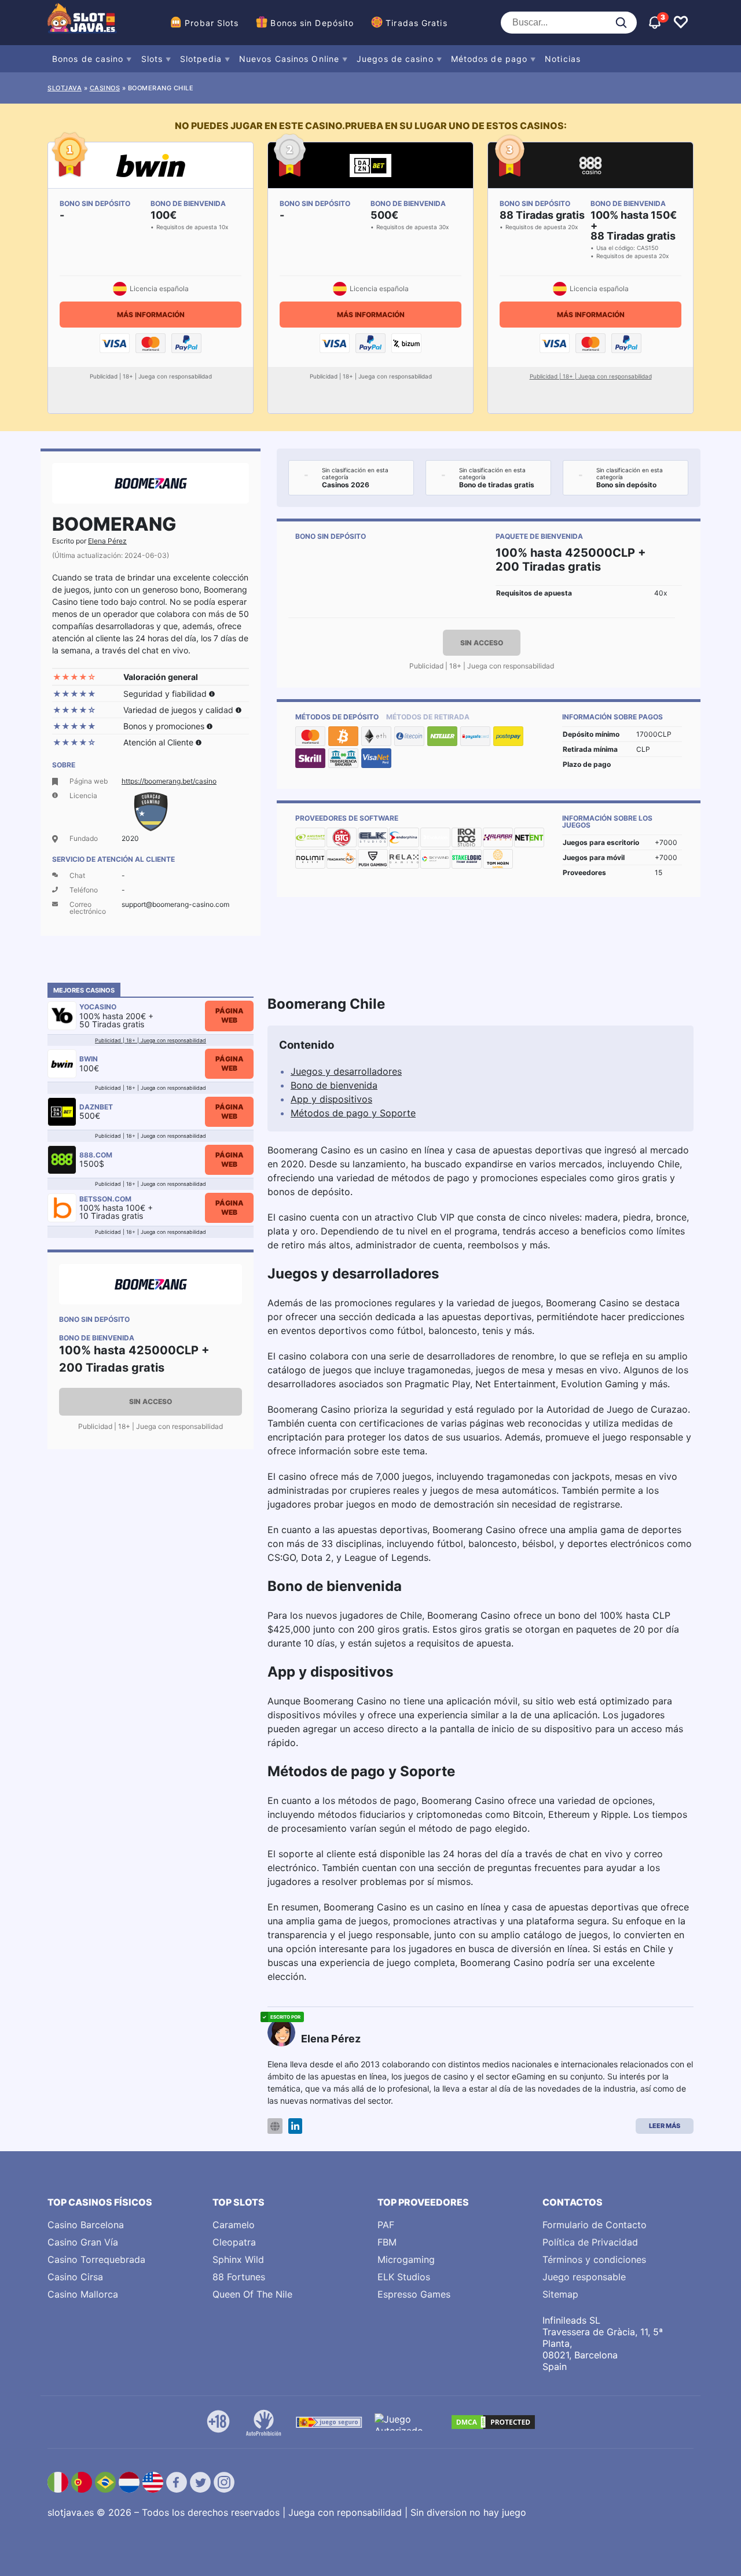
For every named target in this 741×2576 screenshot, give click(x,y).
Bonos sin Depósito (312, 23)
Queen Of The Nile (252, 2294)
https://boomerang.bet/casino (169, 781)
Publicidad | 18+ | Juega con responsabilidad (591, 376)
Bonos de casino (88, 59)
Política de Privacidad (590, 2242)
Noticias (563, 59)
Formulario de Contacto (595, 2225)
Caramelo (234, 2225)
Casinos (105, 88)
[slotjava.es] (82, 23)
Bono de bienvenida (334, 1085)
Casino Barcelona (86, 2225)
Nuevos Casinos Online (289, 59)
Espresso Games (414, 2294)
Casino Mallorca (83, 2294)
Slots (152, 59)
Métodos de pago (489, 59)
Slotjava (65, 88)
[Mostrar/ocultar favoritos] (681, 23)
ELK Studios (404, 2277)
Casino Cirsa (75, 2277)
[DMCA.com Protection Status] (493, 2422)
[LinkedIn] (295, 2126)
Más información (151, 315)
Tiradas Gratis (416, 23)
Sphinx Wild (238, 2259)
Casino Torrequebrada (96, 2259)
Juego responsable (584, 2277)
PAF (386, 2225)
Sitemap (560, 2294)
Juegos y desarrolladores (346, 1071)
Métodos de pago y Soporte (353, 1113)
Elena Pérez (107, 541)
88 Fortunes (239, 2277)
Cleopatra (234, 2242)
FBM (387, 2242)
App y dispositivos (331, 1099)
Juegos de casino (395, 59)
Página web (230, 1015)
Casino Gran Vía (83, 2242)
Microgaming (406, 2259)
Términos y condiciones (594, 2259)
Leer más (665, 2126)
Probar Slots (212, 23)
